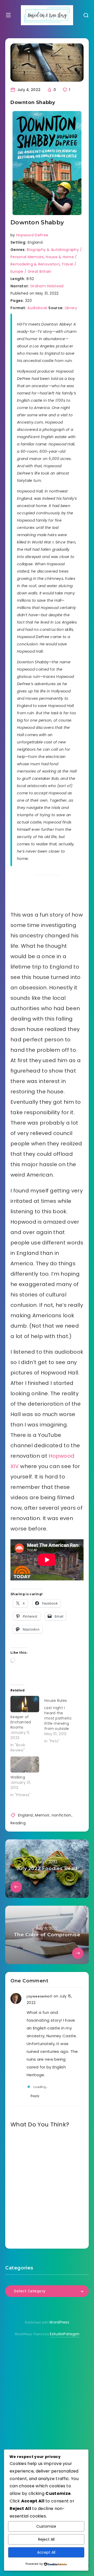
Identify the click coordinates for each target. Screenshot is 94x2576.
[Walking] (25, 1765)
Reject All (46, 2539)
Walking (18, 1777)
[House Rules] (61, 1720)
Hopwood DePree (32, 235)
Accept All (46, 2552)
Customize (46, 2526)
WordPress (59, 2322)
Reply (35, 2096)
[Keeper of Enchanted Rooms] (25, 1704)
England (25, 1815)
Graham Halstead (47, 286)
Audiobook (37, 308)
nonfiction (61, 1815)
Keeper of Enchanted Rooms (21, 1722)
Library (71, 308)
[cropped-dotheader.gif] (47, 15)
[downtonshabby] (47, 163)
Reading (18, 1823)
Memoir (42, 1815)
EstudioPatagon (65, 2334)
